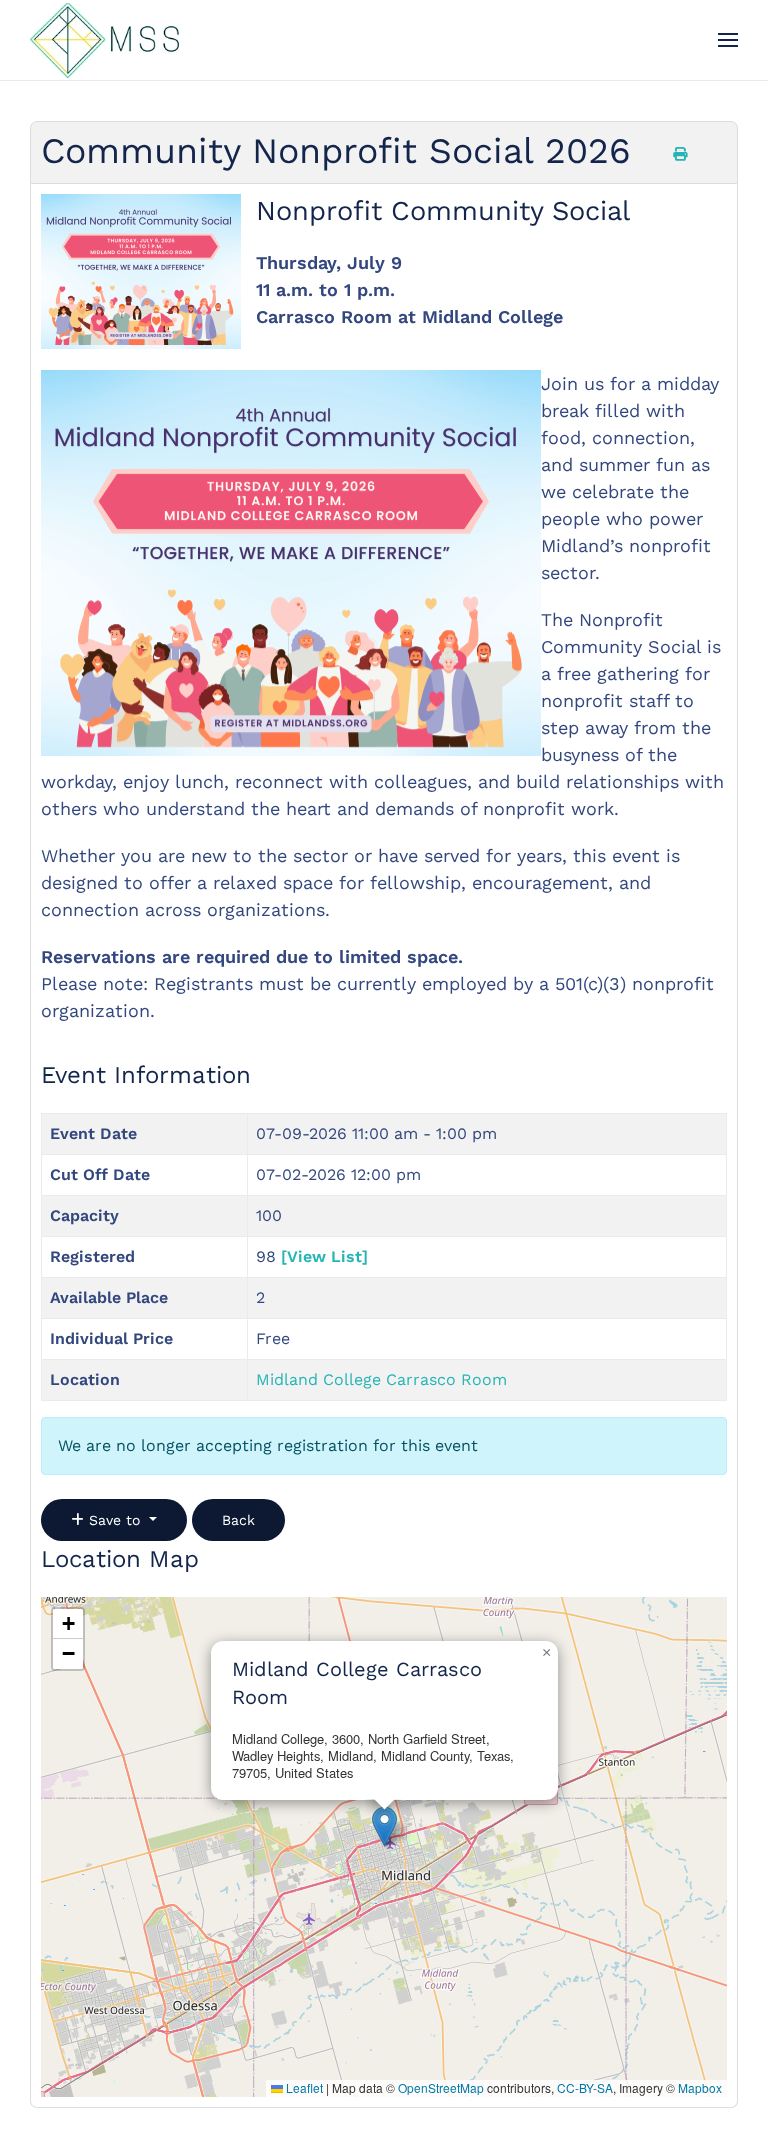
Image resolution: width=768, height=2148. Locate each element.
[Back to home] (104, 40)
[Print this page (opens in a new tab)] (680, 154)
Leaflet (303, 2087)
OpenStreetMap (441, 2087)
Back (238, 1520)
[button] (728, 40)
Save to (114, 1520)
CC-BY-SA (585, 2087)
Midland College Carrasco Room (381, 1379)
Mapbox (700, 2087)
